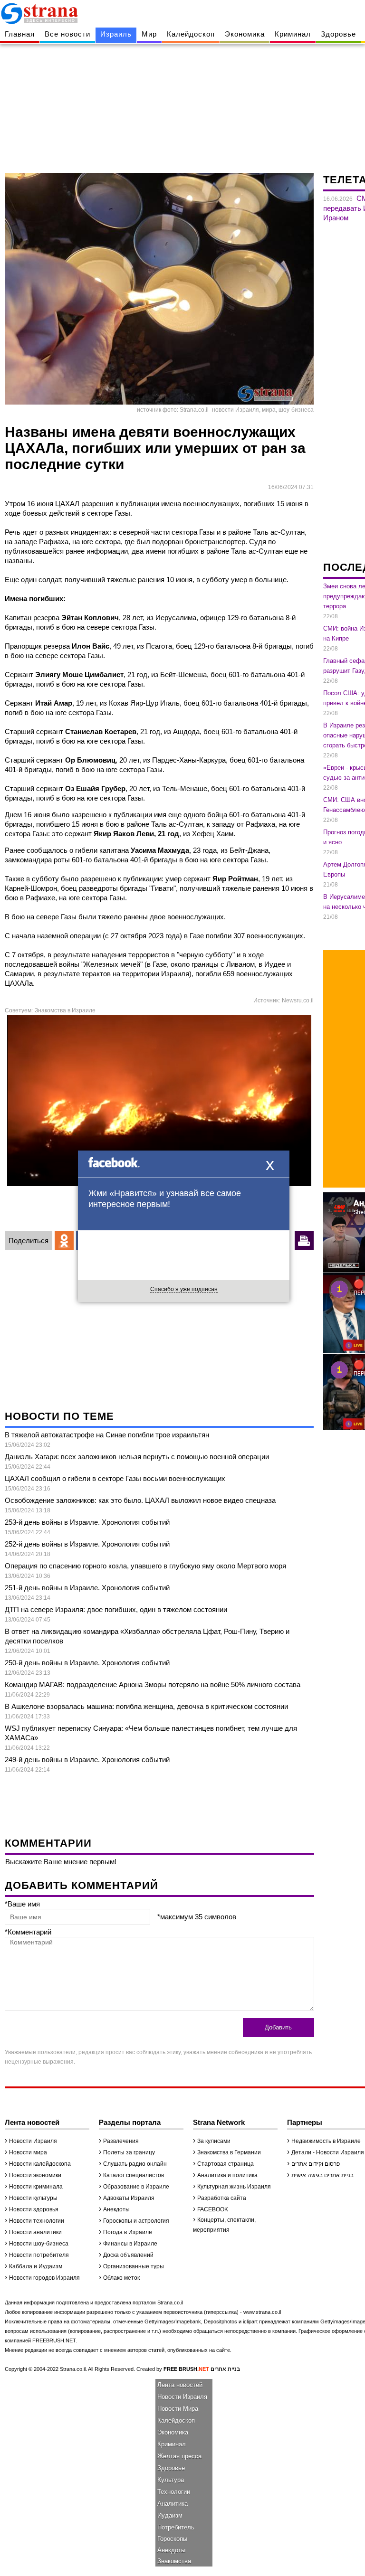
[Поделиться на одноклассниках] (64, 1241)
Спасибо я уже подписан (184, 1289)
